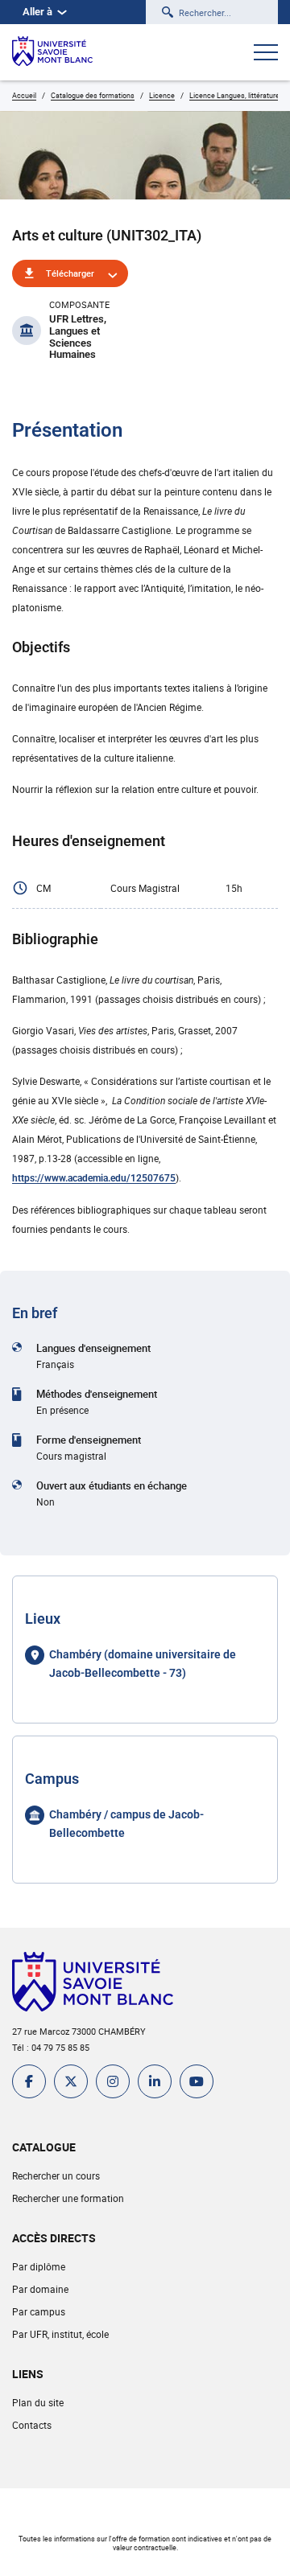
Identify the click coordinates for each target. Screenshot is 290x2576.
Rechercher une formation (68, 2198)
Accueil (24, 95)
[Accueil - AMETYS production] (52, 52)
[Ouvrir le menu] (266, 54)
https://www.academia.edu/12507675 (94, 1178)
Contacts (32, 2425)
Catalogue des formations (93, 95)
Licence (162, 95)
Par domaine (40, 2289)
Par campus (39, 2311)
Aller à (37, 12)
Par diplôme (39, 2266)
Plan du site (38, 2402)
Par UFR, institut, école (60, 2334)
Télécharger (70, 273)
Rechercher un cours (56, 2175)
